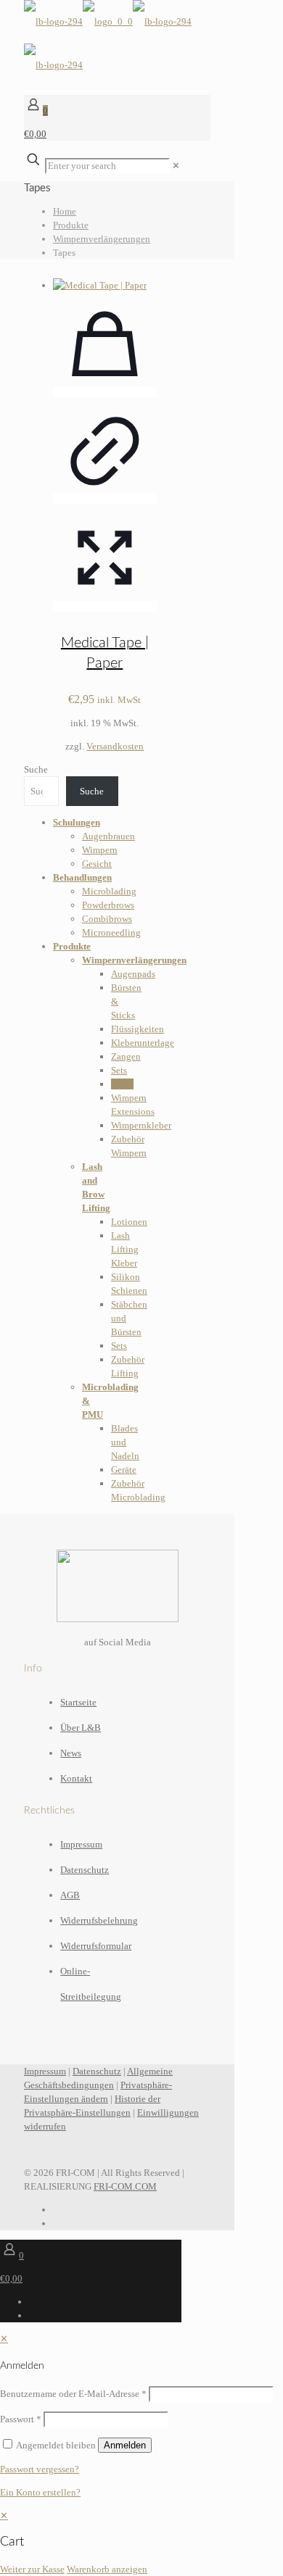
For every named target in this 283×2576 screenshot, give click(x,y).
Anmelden (125, 2445)
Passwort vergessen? (40, 2469)
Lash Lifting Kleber (125, 1249)
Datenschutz (85, 1870)
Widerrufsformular (96, 1946)
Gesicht (97, 864)
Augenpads (133, 974)
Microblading (109, 891)
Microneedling (111, 932)
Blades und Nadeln (125, 1442)
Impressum (81, 1844)
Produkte (71, 225)
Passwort (21, 2419)
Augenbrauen (108, 836)
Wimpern (100, 850)
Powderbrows (108, 905)
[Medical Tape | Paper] (105, 285)
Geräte (124, 1470)
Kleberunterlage (143, 1043)
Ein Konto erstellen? (40, 2492)
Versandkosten (115, 746)
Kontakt (76, 1778)
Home (65, 211)
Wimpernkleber (141, 1125)
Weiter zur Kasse (32, 2569)
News (71, 1753)
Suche (36, 769)
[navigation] (141, 2542)
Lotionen (129, 1222)
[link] (176, 166)
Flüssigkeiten (138, 1029)
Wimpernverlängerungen (102, 239)
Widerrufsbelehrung (99, 1920)
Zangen (126, 1056)
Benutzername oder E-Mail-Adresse (73, 2394)
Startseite (78, 1702)
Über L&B (81, 1728)
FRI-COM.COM (125, 2186)
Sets (119, 1070)
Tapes (122, 1084)
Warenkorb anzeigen (107, 2569)
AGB (70, 1895)
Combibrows (107, 919)
